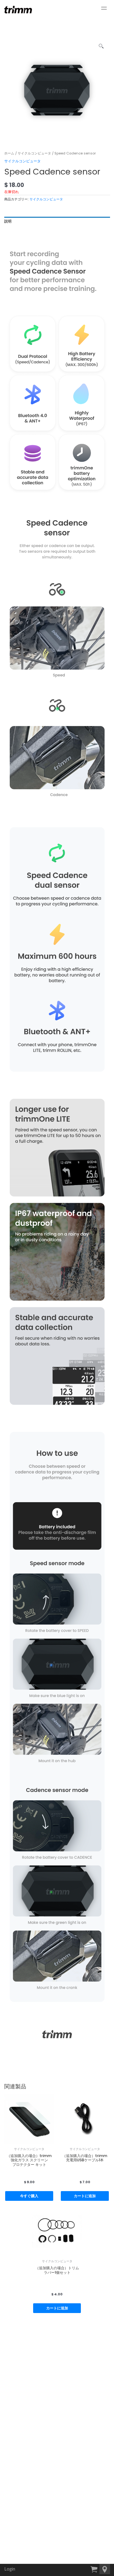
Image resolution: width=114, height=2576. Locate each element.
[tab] (57, 221)
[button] (105, 2569)
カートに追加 (85, 2196)
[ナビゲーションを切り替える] (104, 8)
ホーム (9, 153)
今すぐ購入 (29, 2196)
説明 (8, 221)
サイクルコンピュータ (34, 153)
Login (10, 2569)
